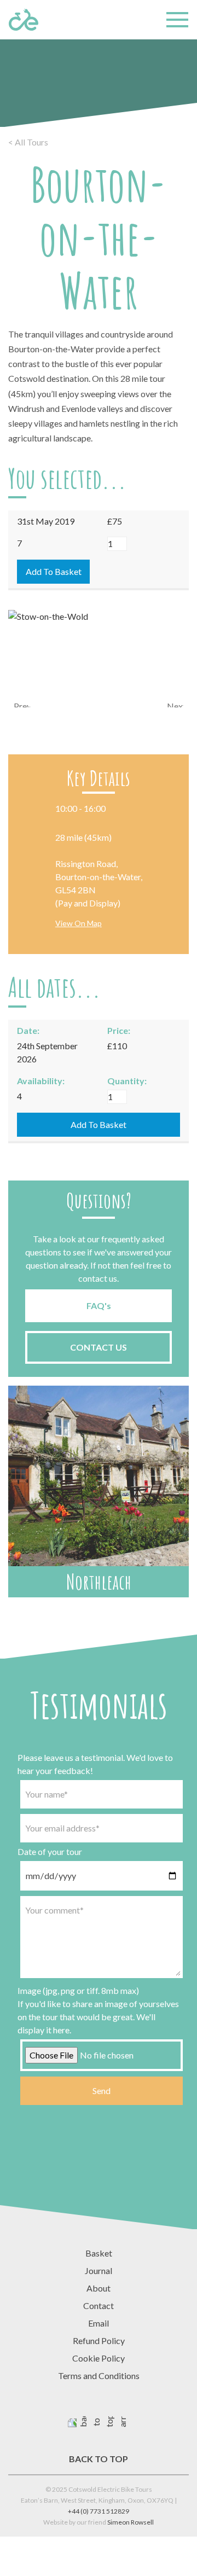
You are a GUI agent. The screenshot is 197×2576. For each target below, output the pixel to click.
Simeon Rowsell (131, 2522)
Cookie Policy (99, 2358)
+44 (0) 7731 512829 (99, 2511)
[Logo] (24, 20)
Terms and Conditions (99, 2376)
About (99, 2288)
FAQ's (99, 1306)
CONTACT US (99, 1347)
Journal (99, 2270)
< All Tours (28, 142)
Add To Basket (54, 571)
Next (175, 704)
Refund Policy (99, 2341)
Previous (22, 704)
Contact (99, 2305)
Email (99, 2323)
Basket (99, 2253)
